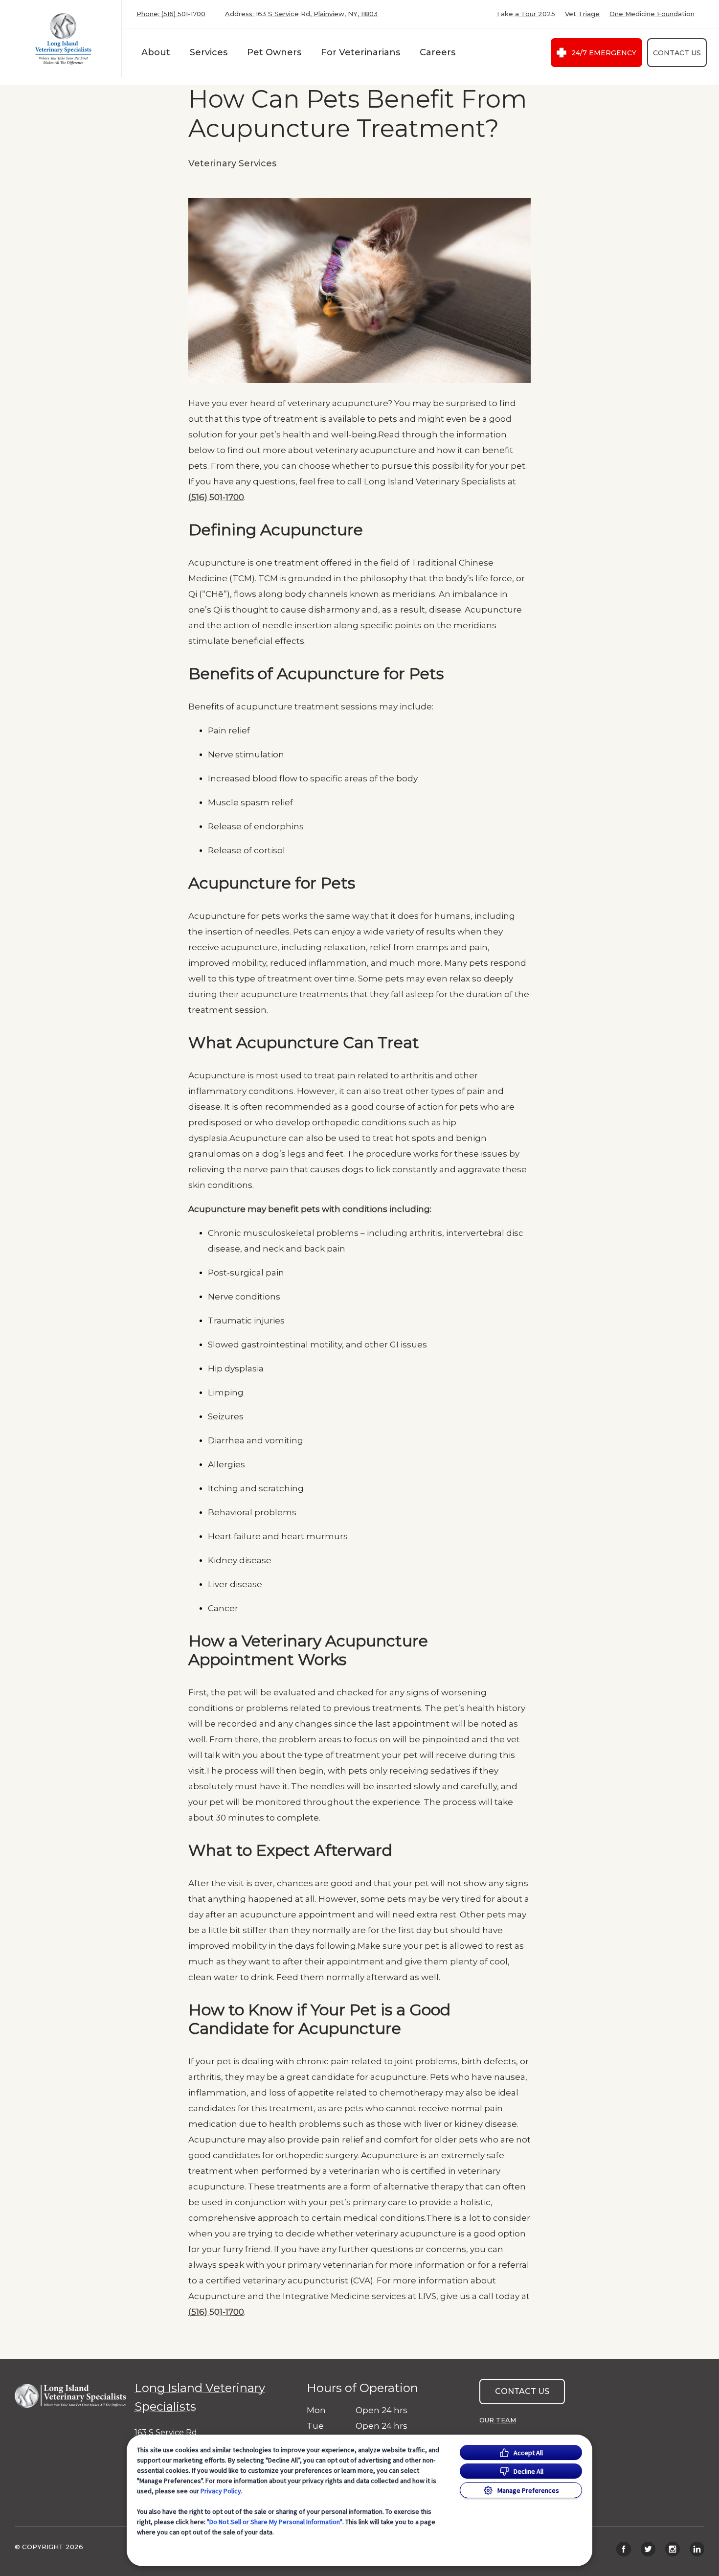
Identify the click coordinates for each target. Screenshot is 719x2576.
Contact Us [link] (677, 53)
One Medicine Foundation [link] (652, 14)
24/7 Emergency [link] (604, 53)
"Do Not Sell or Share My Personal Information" (275, 2522)
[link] (63, 38)
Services (209, 52)
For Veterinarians (360, 52)
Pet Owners (274, 52)
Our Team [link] (498, 2420)
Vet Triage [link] (582, 14)
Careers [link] (438, 52)
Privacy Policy (221, 2491)
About (156, 52)
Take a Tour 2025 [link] (526, 14)
